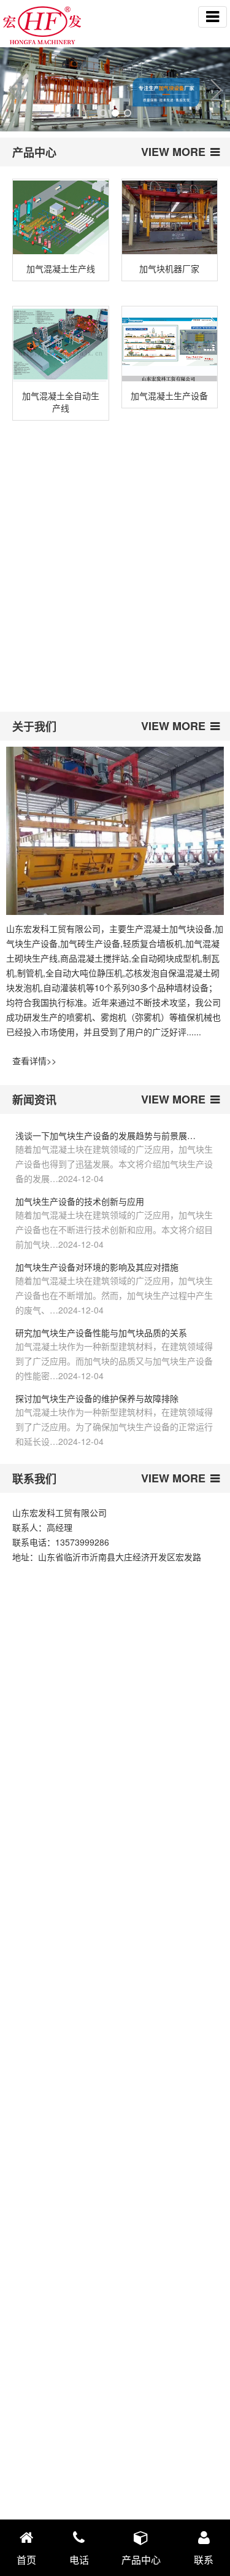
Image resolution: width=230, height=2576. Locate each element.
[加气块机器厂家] (170, 218)
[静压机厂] (60, 616)
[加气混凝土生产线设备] (170, 479)
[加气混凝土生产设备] (170, 345)
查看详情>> (34, 1060)
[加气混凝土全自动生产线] (61, 345)
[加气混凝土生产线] (61, 218)
